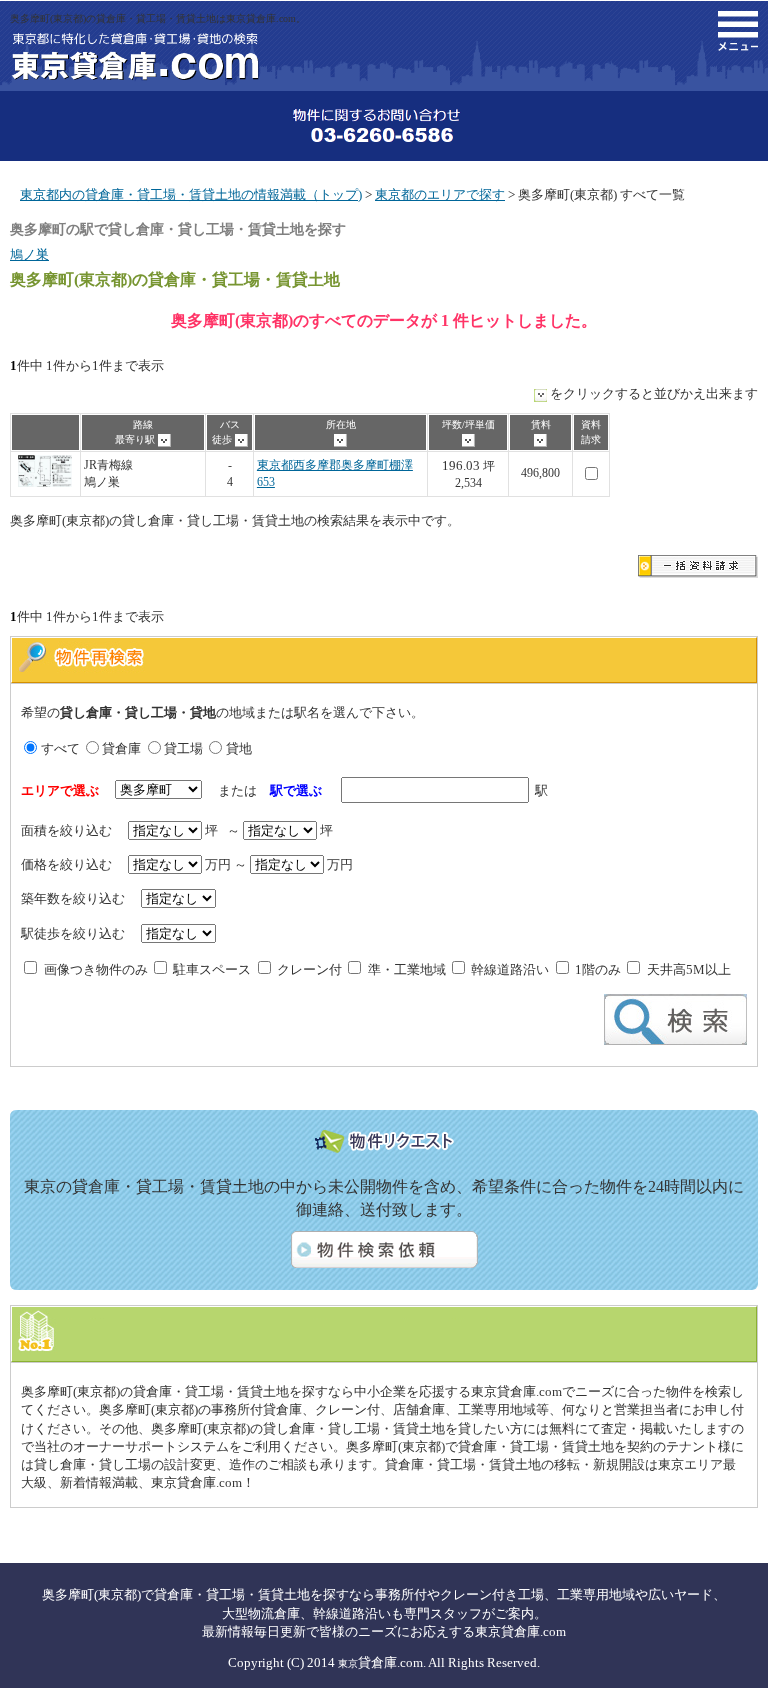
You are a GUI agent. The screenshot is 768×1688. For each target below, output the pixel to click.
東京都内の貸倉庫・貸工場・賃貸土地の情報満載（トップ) (191, 194)
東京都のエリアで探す (440, 194)
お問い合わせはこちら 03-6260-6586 (384, 126)
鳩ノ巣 (29, 254)
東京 (348, 1663)
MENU (738, 31)
